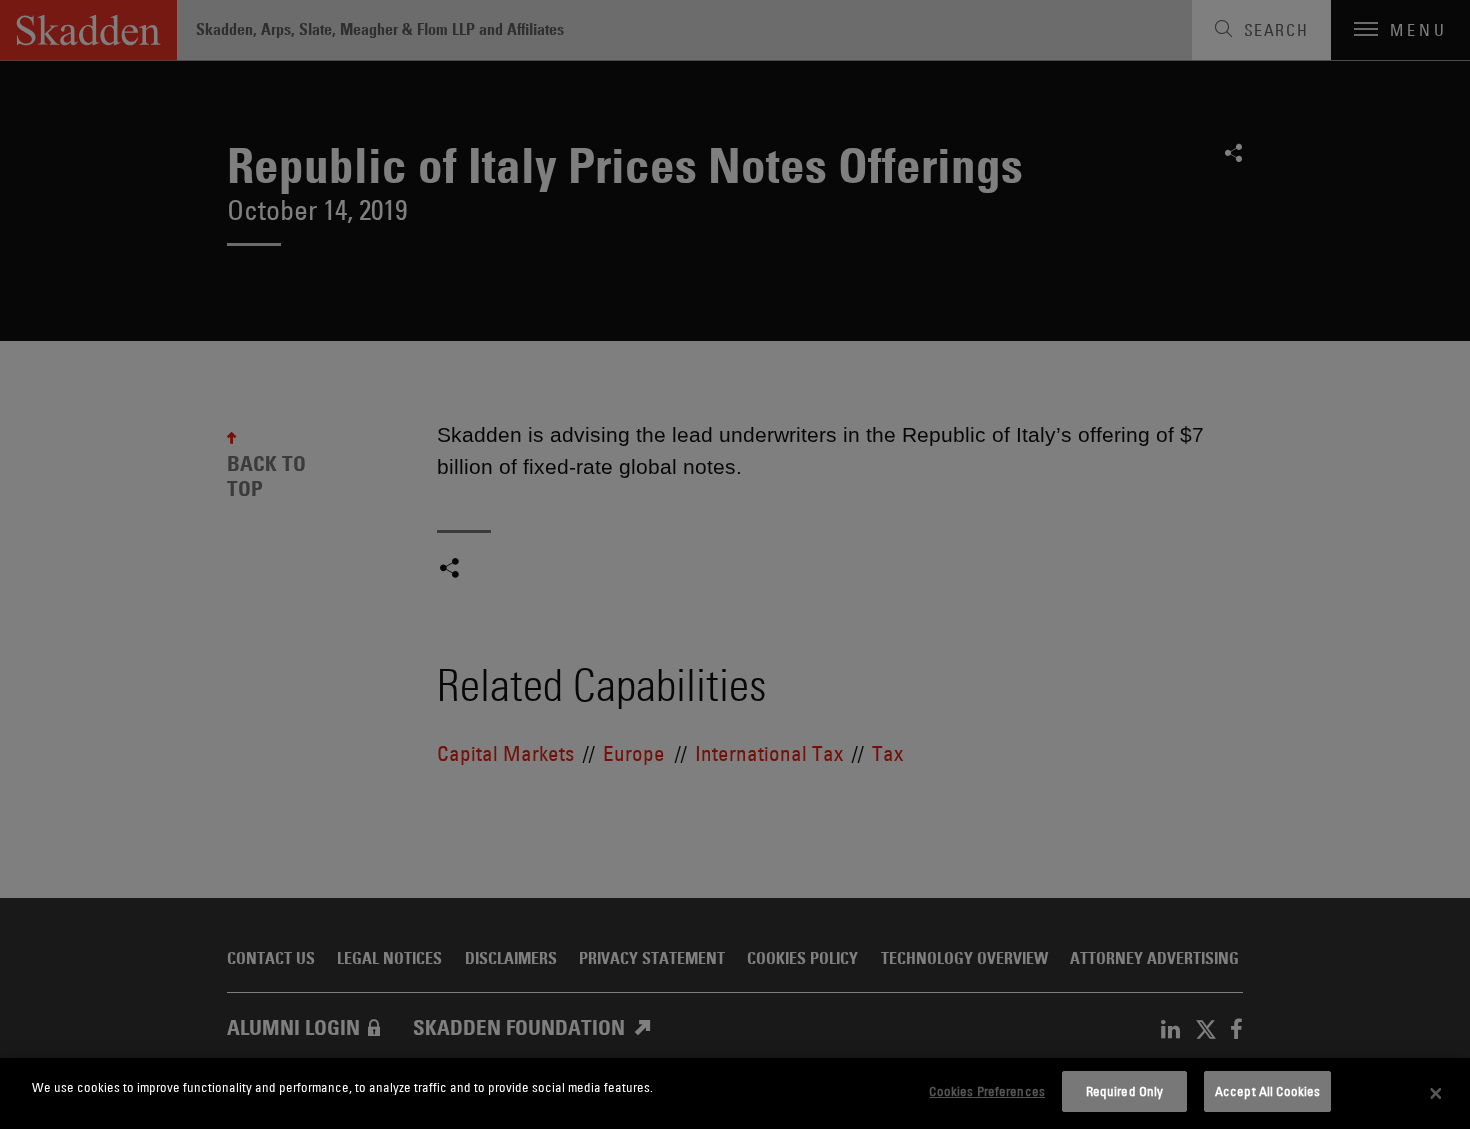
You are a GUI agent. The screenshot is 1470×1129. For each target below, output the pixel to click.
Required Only (1125, 1091)
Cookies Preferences (986, 1091)
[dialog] (735, 1093)
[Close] (1436, 1094)
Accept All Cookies (1267, 1091)
